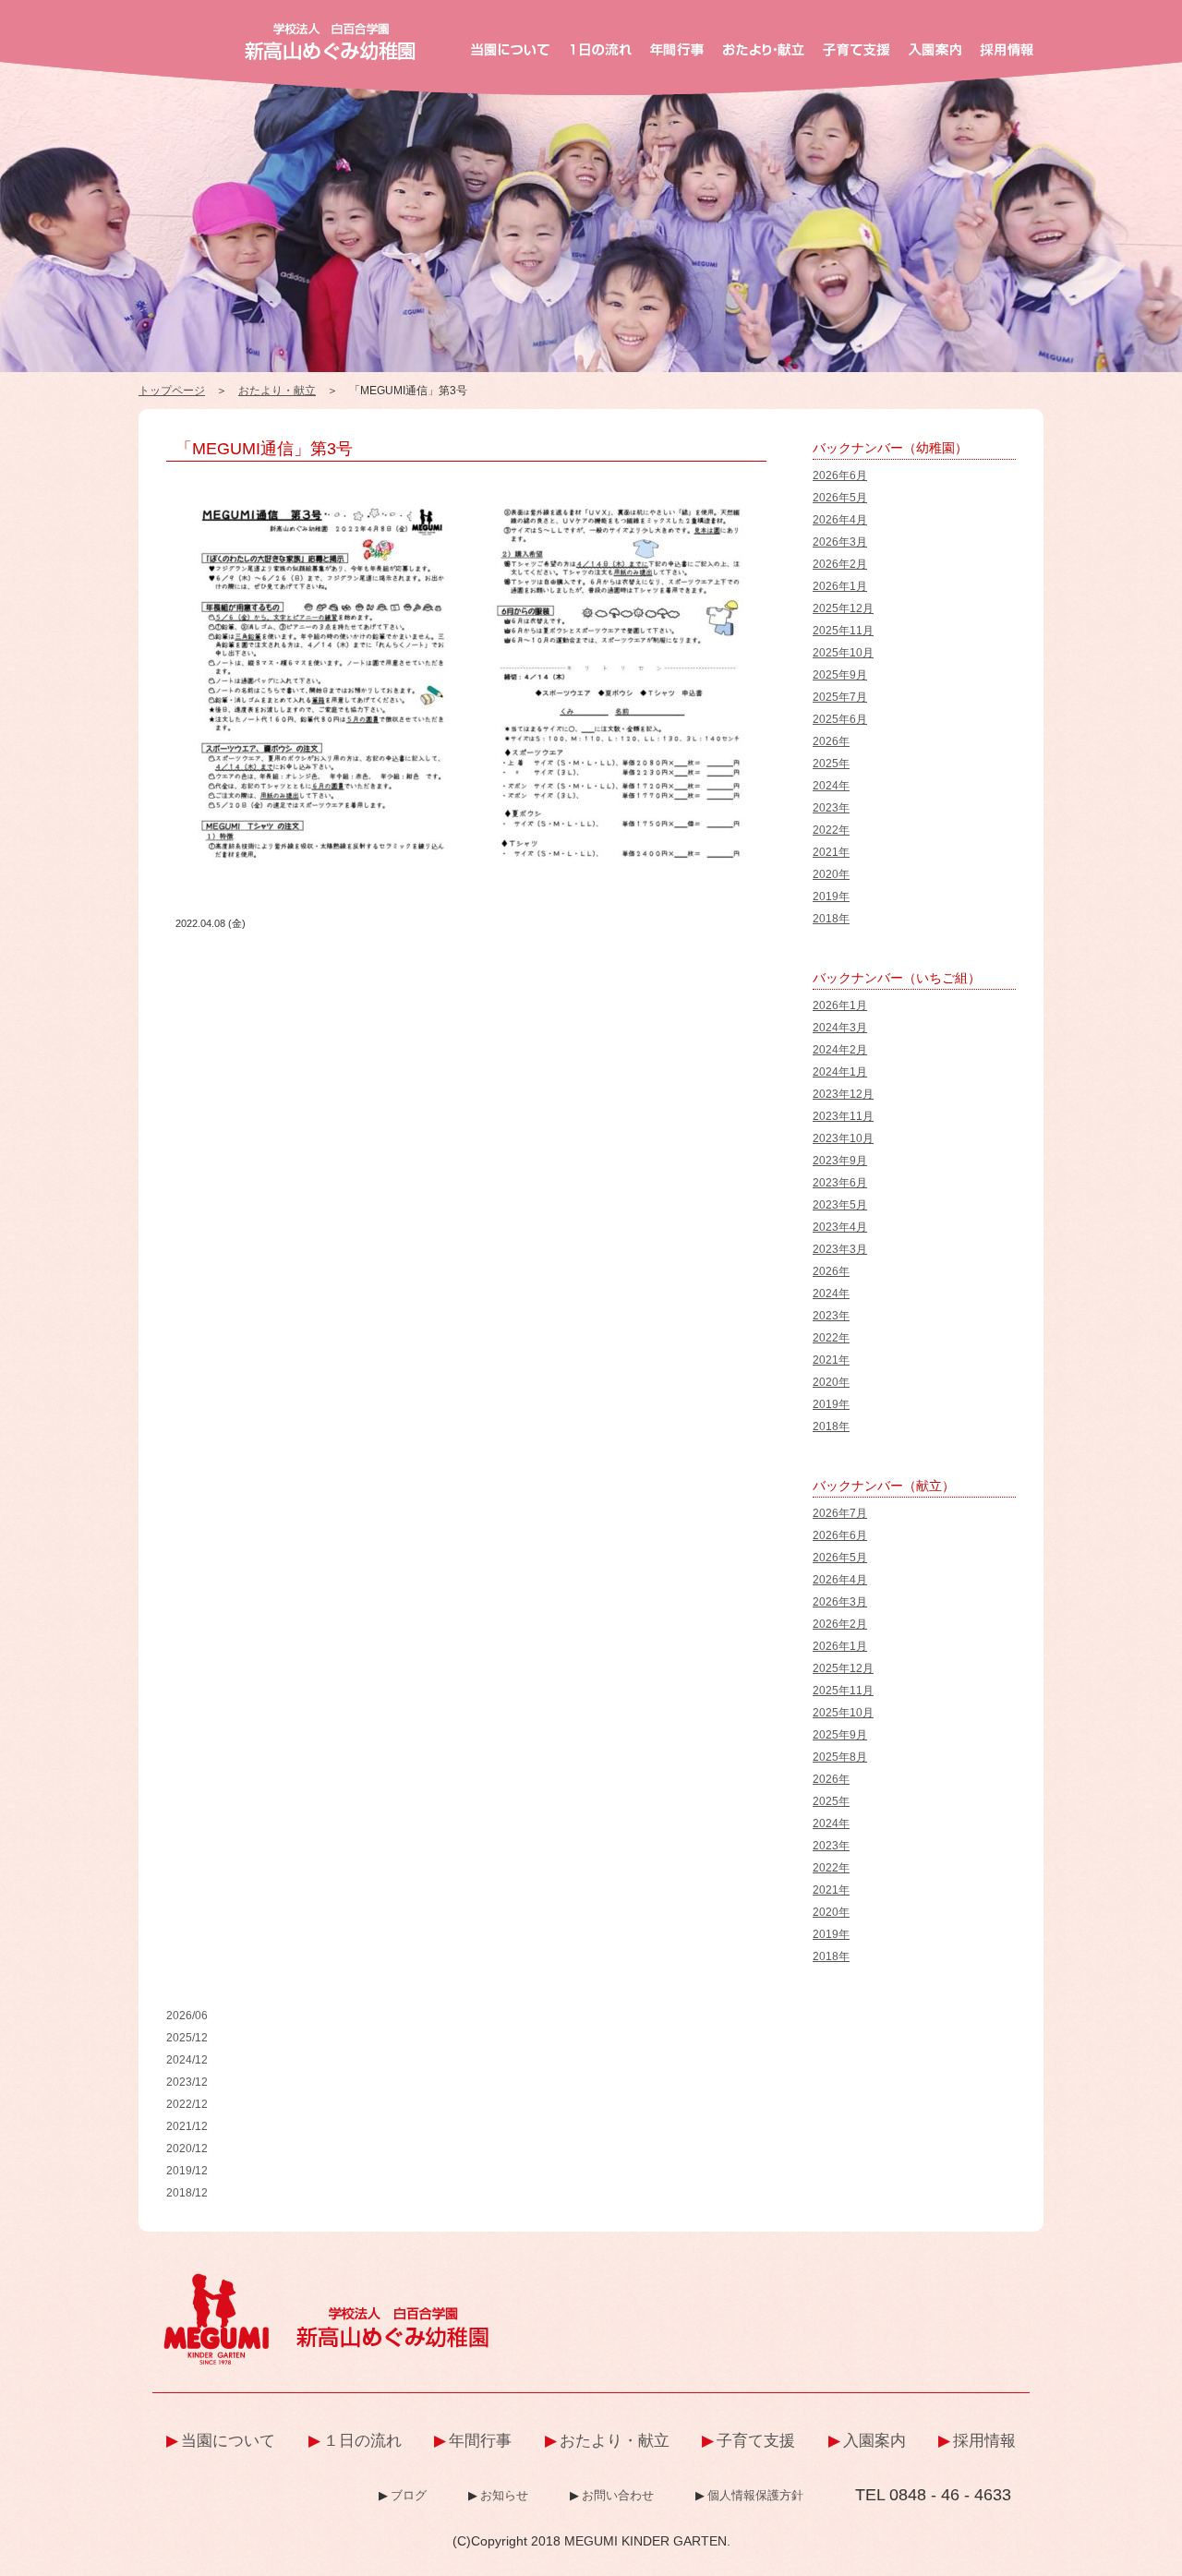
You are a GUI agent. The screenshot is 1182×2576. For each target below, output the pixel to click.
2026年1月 (840, 586)
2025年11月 (843, 631)
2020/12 (187, 2149)
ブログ (409, 2495)
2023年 (831, 808)
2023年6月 (840, 1183)
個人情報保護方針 (755, 2495)
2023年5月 (840, 1205)
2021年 (831, 852)
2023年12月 (843, 1094)
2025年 (831, 764)
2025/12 (187, 2038)
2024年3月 (840, 1028)
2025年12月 (843, 608)
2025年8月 (840, 1757)
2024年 (831, 786)
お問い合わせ (618, 2495)
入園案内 (874, 2441)
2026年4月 (840, 520)
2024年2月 (840, 1050)
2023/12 (187, 2082)
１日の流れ (362, 2441)
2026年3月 (840, 542)
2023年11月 (843, 1116)
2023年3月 (840, 1249)
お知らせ (504, 2495)
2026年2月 (840, 564)
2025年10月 (843, 653)
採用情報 (984, 2441)
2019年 (831, 897)
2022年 (831, 830)
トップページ (172, 391)
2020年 (831, 874)
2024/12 (187, 2060)
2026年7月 (840, 1513)
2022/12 (187, 2104)
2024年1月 (840, 1072)
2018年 (831, 919)
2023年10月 (843, 1138)
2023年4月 (840, 1227)
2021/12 (187, 2126)
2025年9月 (840, 675)
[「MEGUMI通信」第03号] (471, 491)
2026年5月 (840, 498)
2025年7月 (840, 697)
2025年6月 (840, 719)
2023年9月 (840, 1161)
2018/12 (187, 2193)
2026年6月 (840, 475)
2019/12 (187, 2171)
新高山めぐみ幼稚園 (330, 42)
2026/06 (187, 2016)
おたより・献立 (277, 391)
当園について (228, 2441)
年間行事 (480, 2441)
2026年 (831, 741)
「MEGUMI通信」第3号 (264, 449)
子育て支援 (756, 2441)
